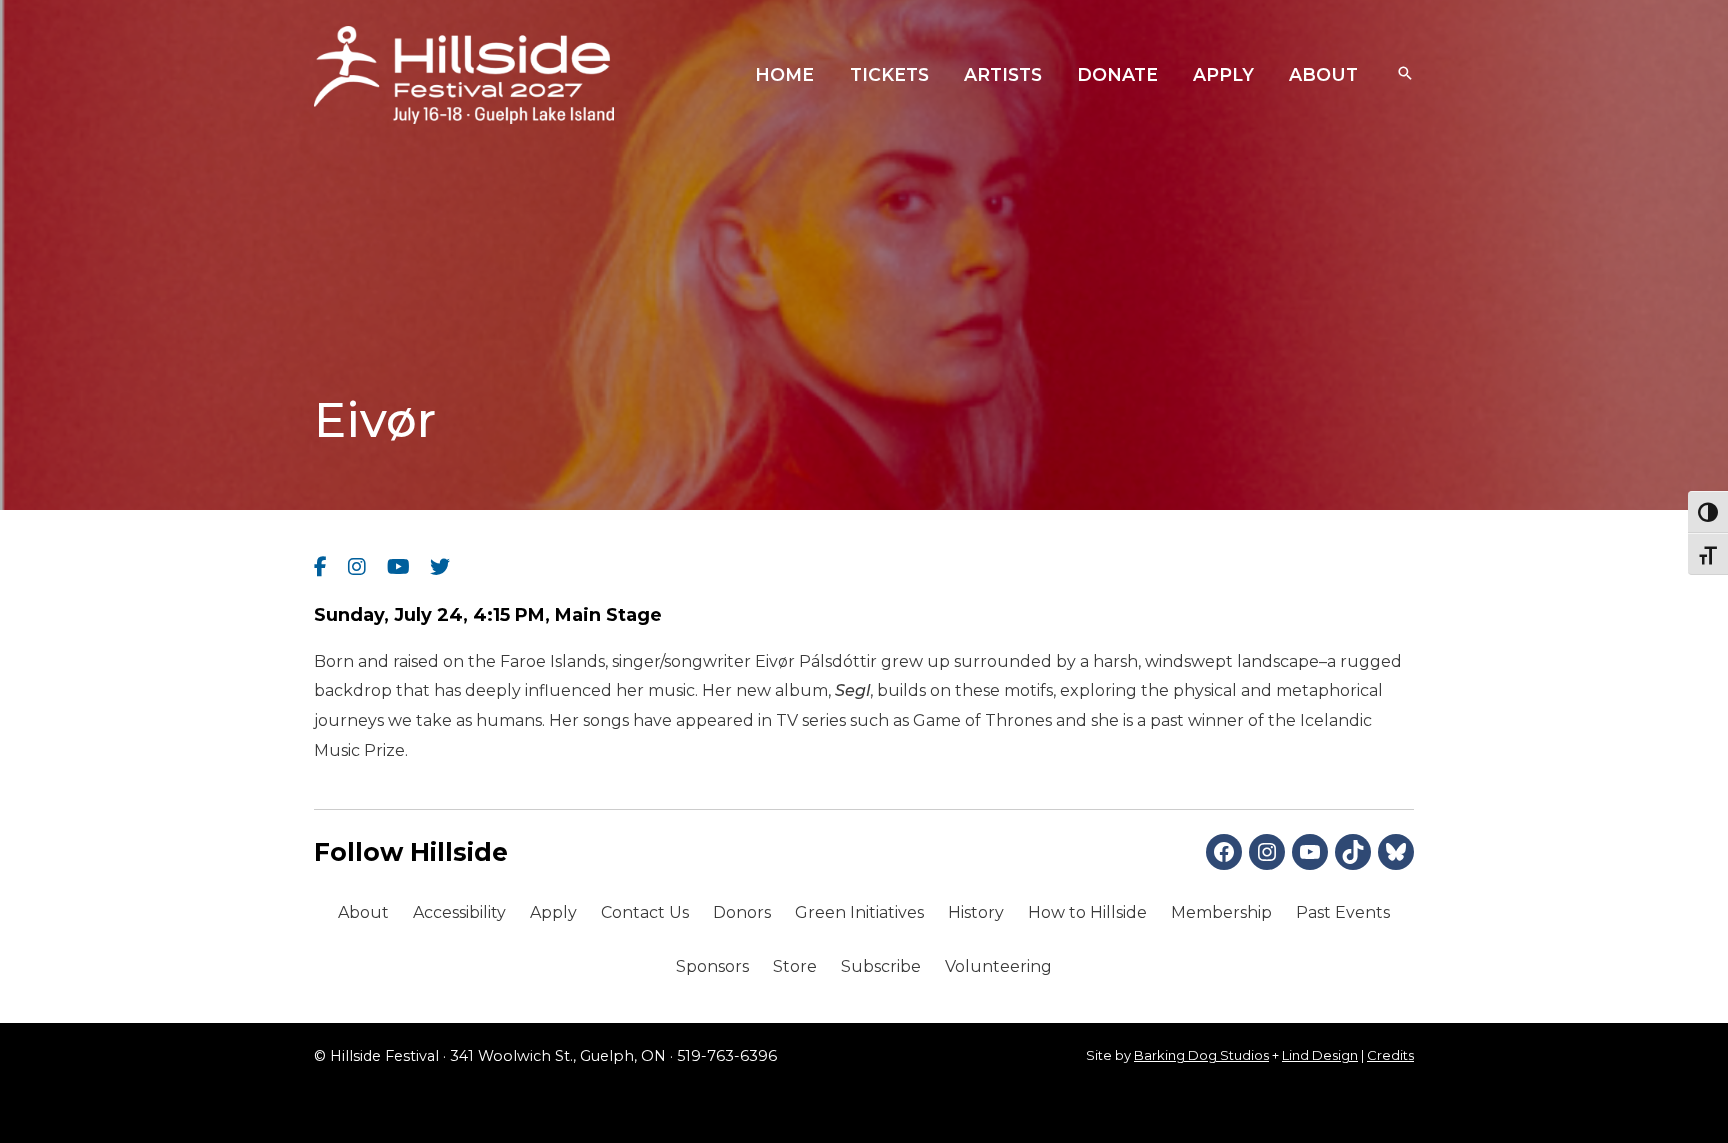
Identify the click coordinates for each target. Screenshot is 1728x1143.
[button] (1405, 75)
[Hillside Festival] (464, 73)
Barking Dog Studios (1201, 1055)
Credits (1390, 1055)
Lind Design (1320, 1055)
